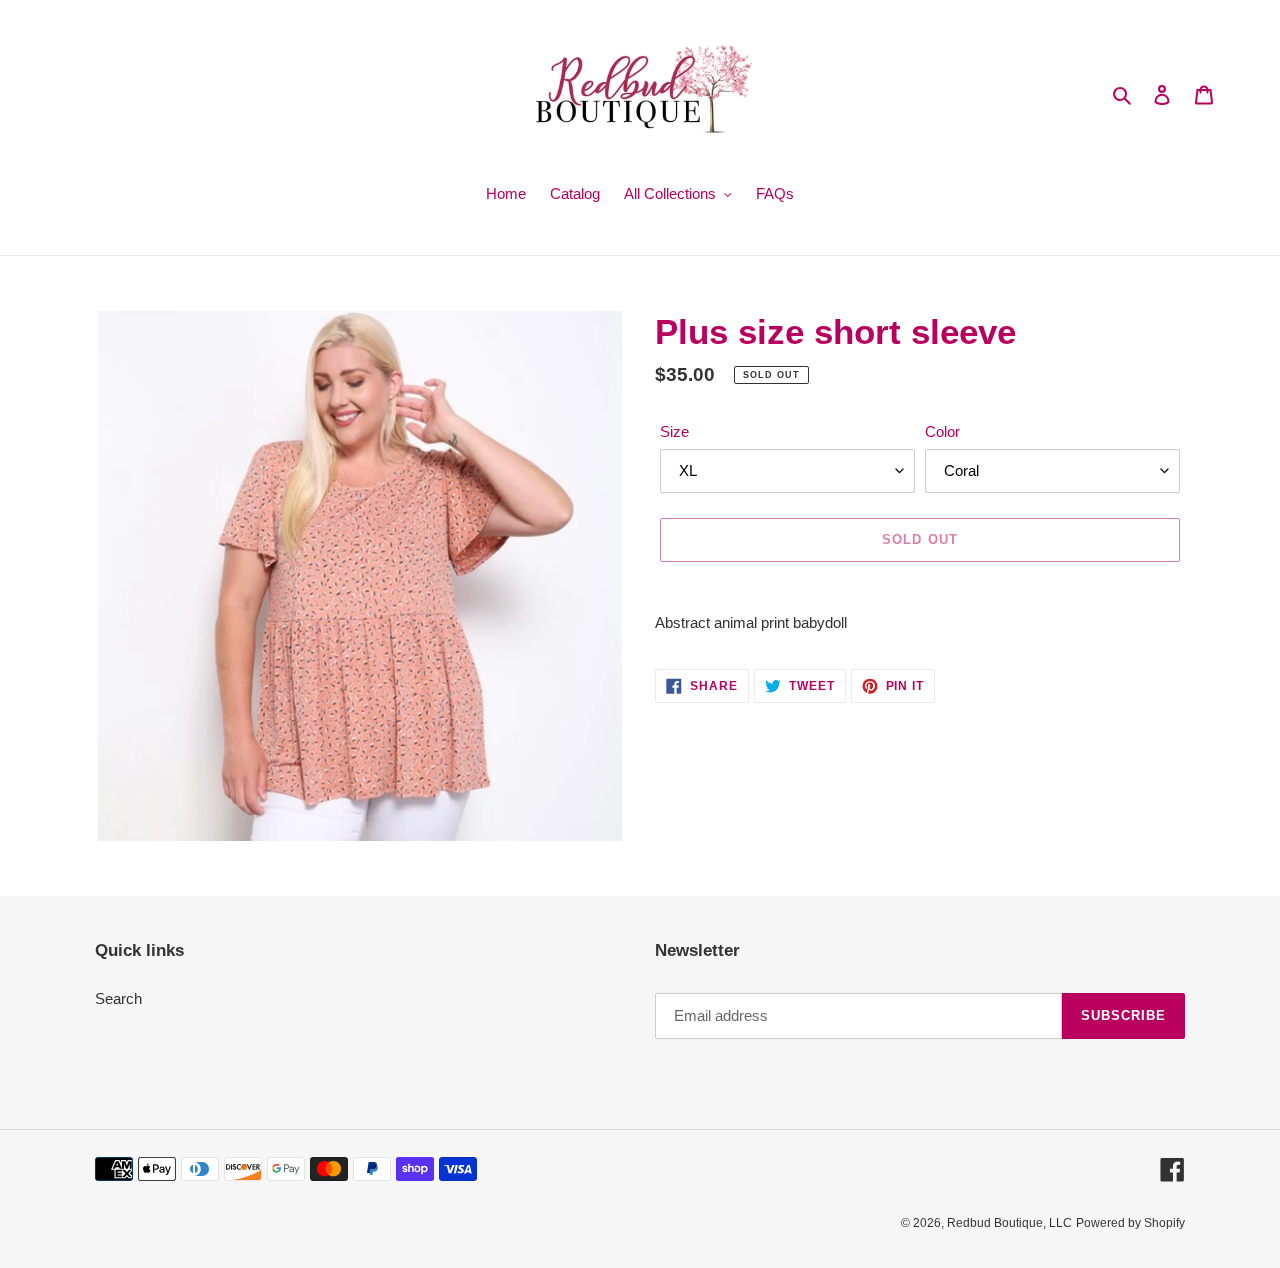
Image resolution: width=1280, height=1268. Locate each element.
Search (118, 998)
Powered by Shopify (1130, 1223)
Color (942, 431)
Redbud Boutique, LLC (1009, 1223)
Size (674, 431)
